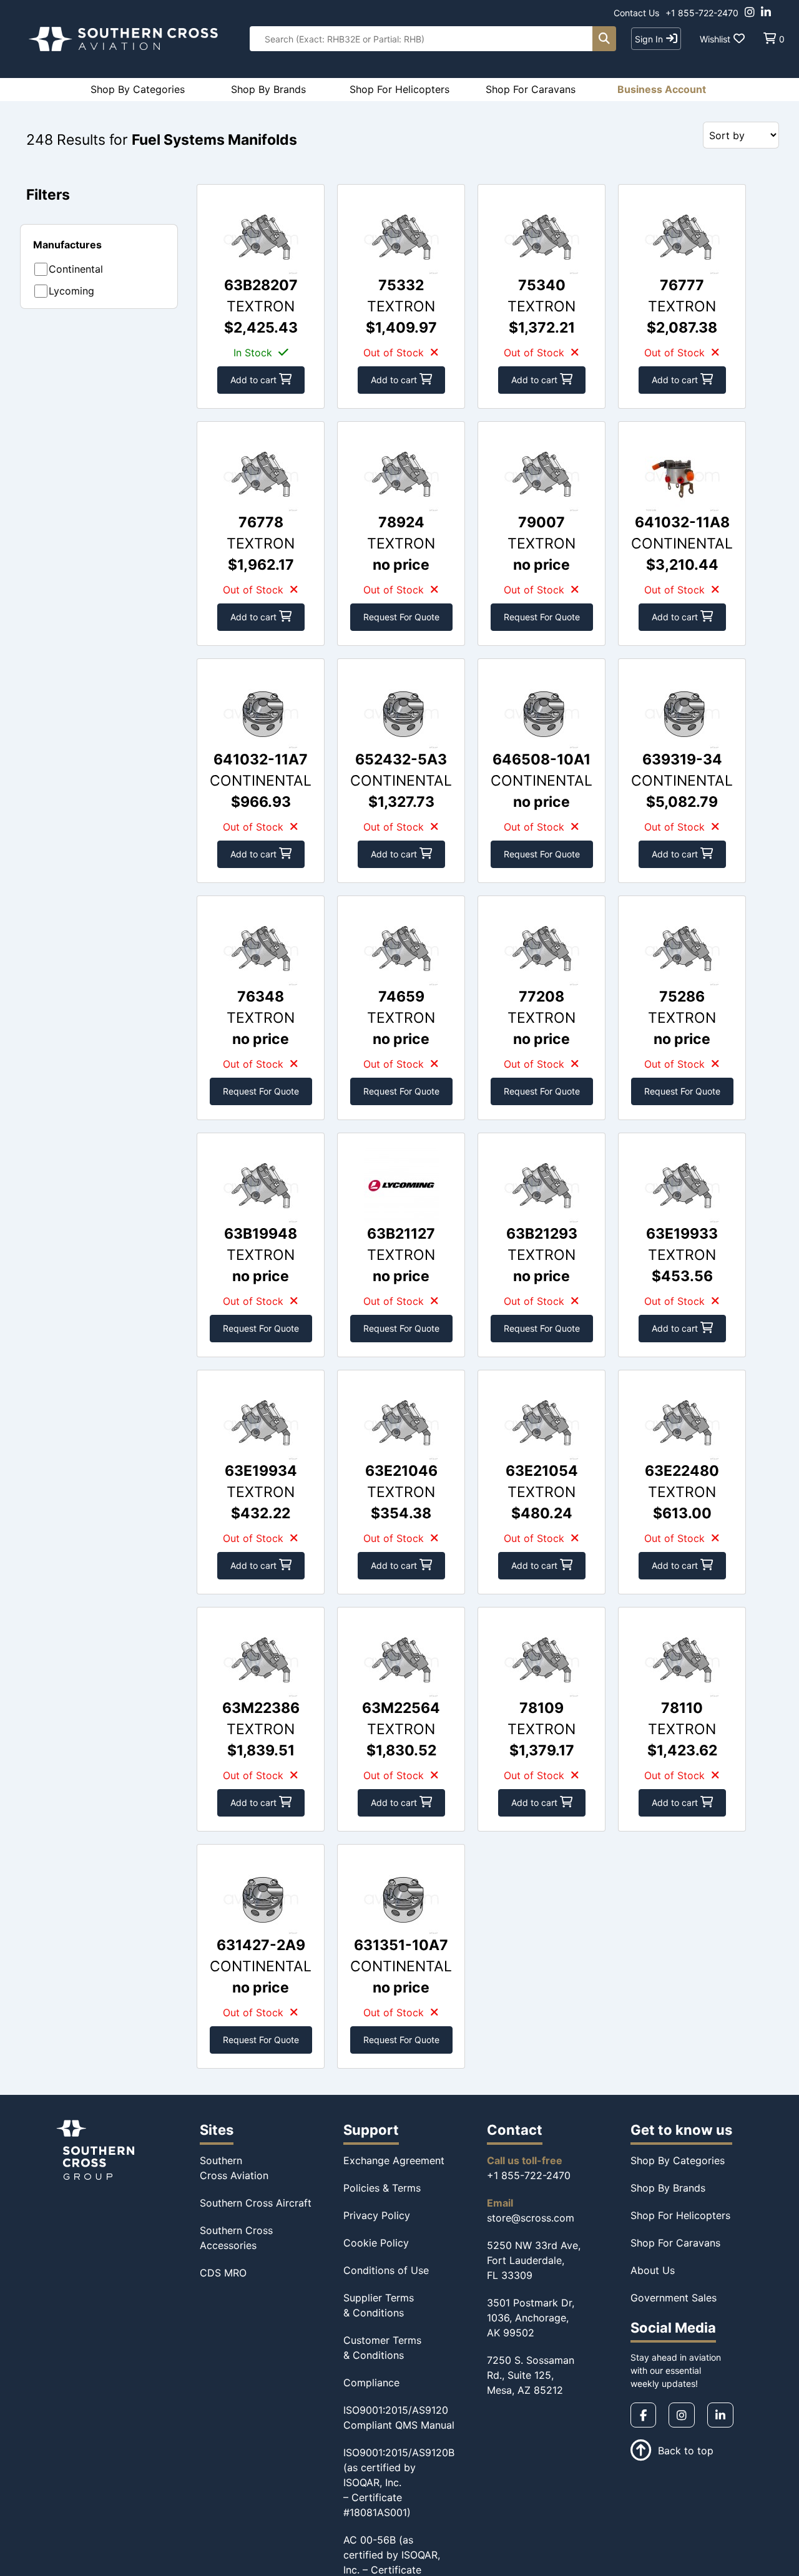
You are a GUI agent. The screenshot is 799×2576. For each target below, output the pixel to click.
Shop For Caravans (675, 2243)
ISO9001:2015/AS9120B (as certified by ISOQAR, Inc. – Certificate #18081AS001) (399, 2482)
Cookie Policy (376, 2243)
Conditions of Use (386, 2270)
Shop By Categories (678, 2160)
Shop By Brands (668, 2188)
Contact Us (636, 13)
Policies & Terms (382, 2188)
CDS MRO (223, 2273)
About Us (653, 2270)
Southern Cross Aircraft (256, 2203)
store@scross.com (531, 2218)
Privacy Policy (377, 2215)
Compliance (371, 2383)
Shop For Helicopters (680, 2215)
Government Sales (674, 2298)
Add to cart (255, 380)
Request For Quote (401, 617)
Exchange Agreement (394, 2160)
